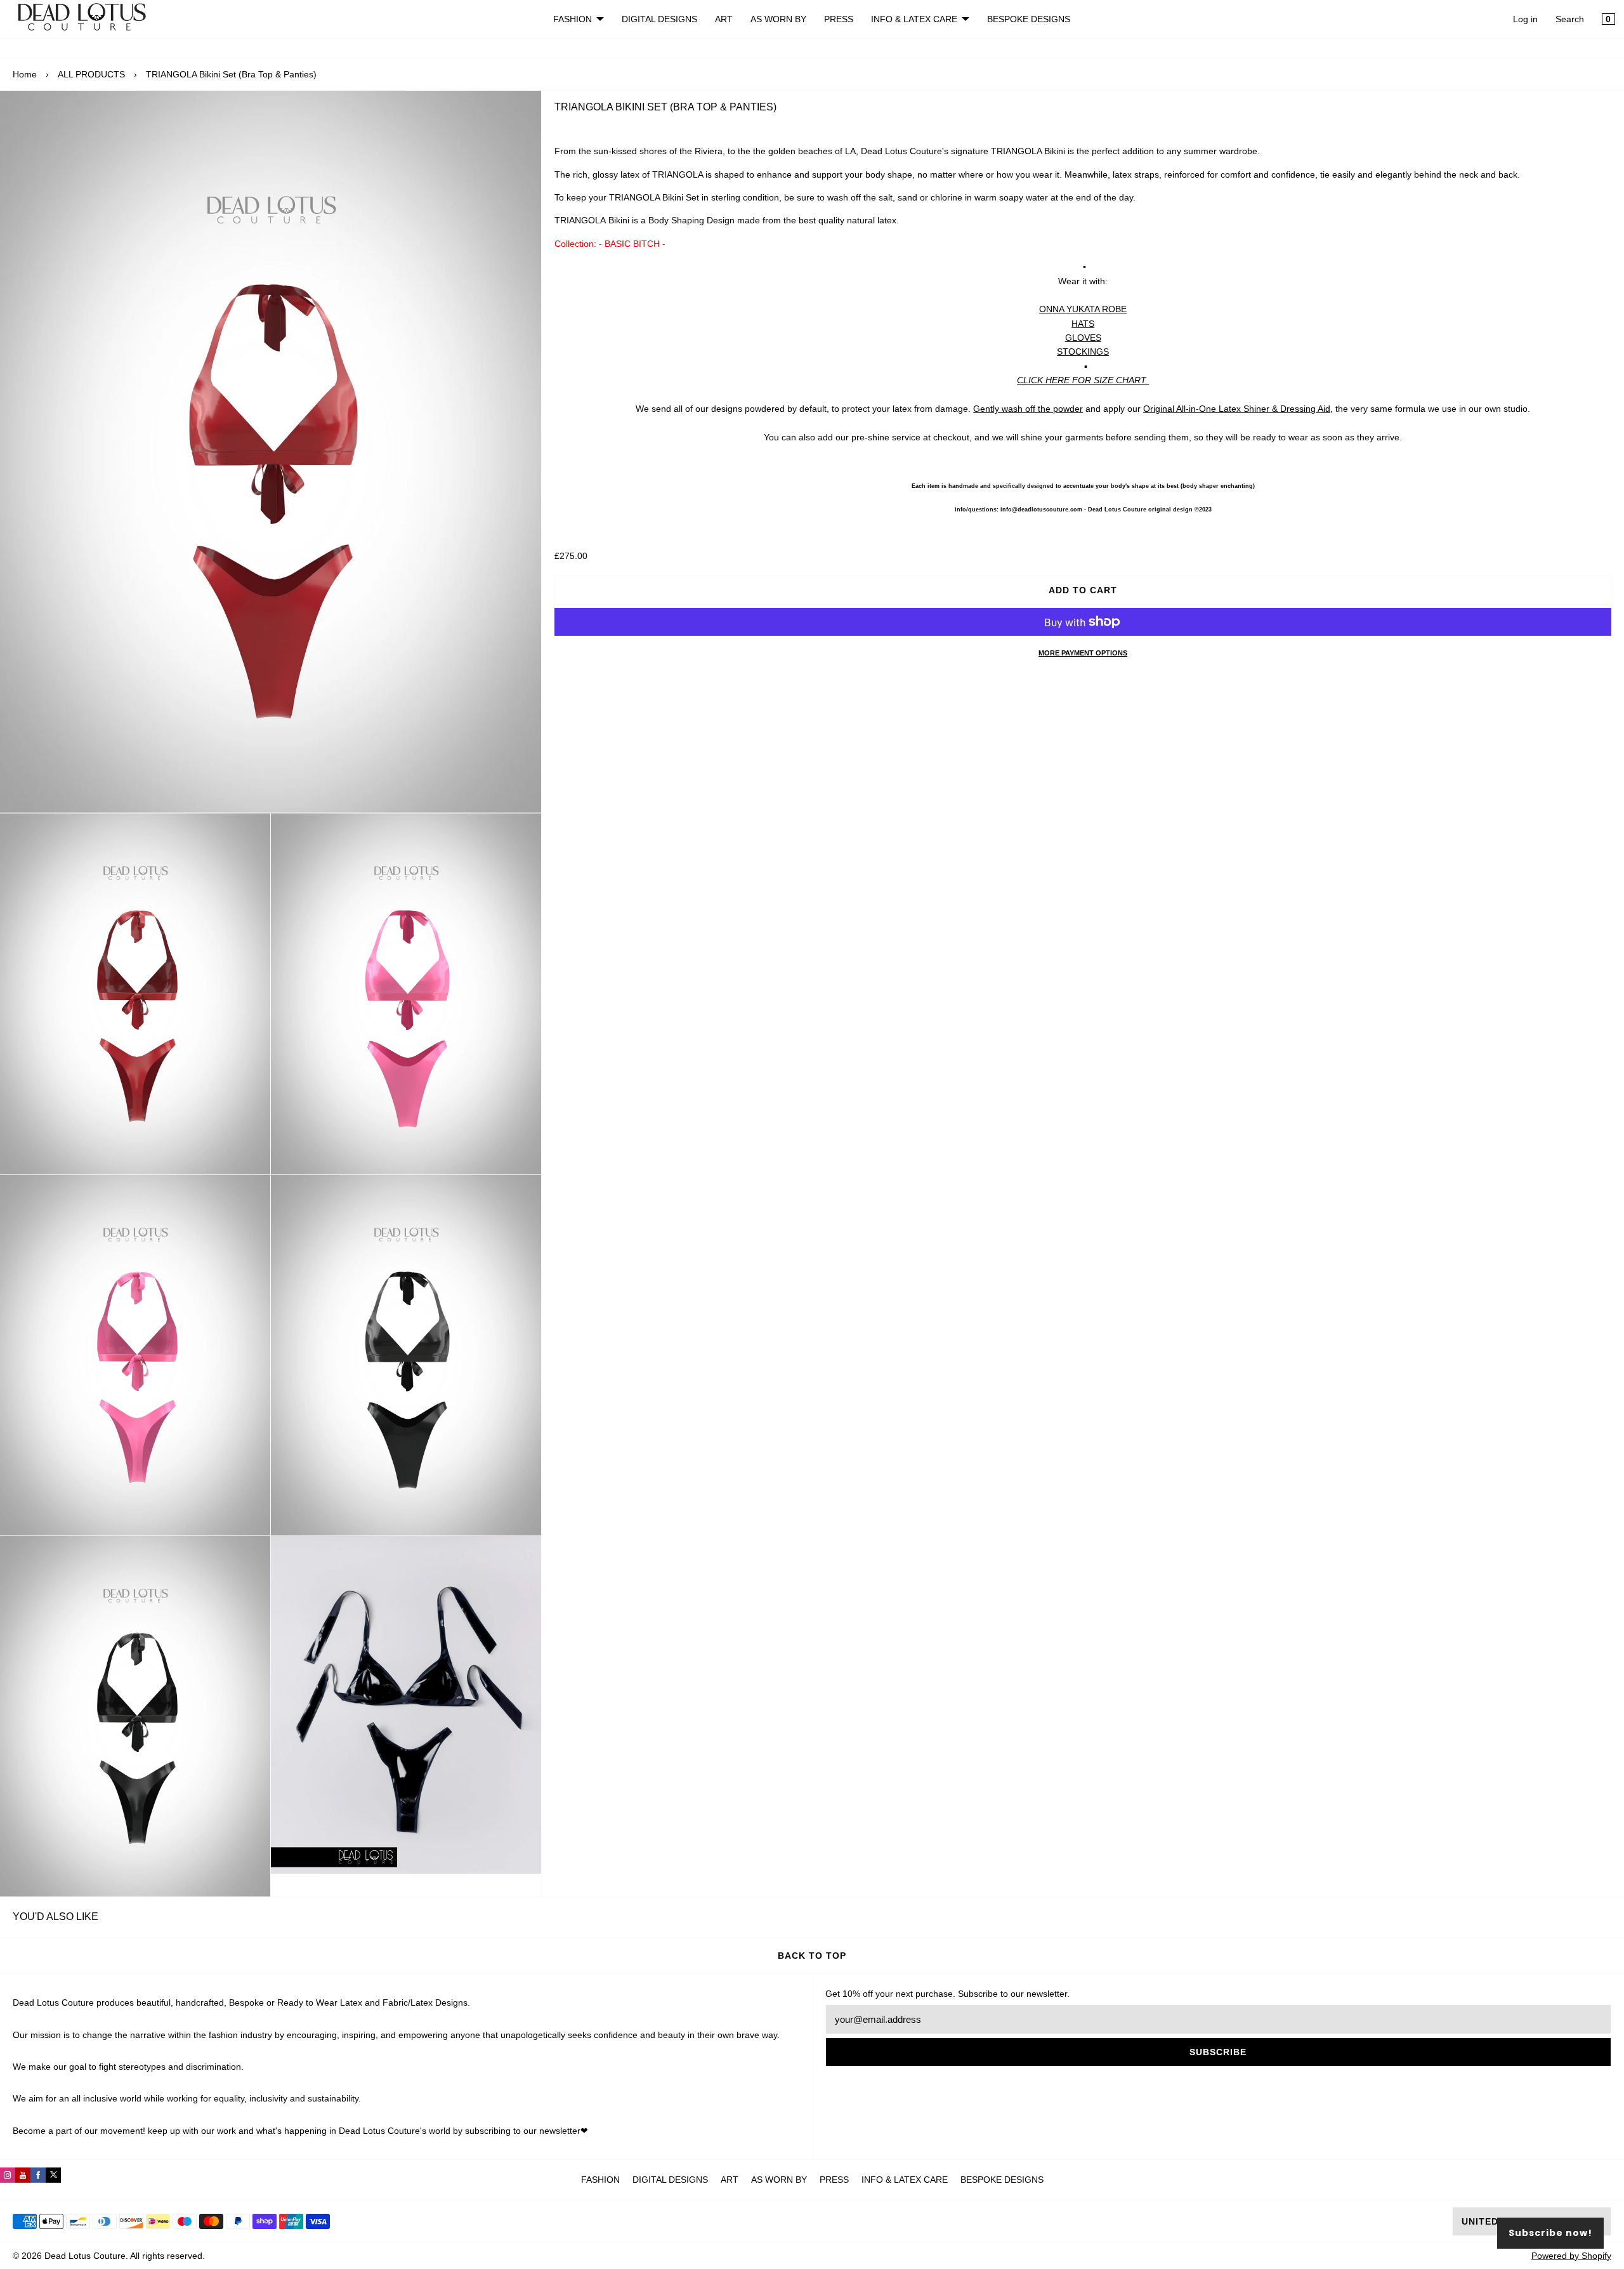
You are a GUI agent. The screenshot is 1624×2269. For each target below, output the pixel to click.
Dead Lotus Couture (85, 2256)
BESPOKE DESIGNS (1029, 19)
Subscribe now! (1550, 2233)
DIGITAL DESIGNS (659, 19)
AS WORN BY (778, 19)
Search (1570, 19)
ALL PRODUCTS (91, 74)
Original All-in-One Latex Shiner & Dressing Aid (1237, 409)
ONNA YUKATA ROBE (1083, 309)
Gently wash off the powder (1028, 409)
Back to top (812, 1956)
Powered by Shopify (1571, 2256)
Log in (1525, 19)
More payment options (1083, 653)
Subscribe (1218, 2052)
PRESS (839, 19)
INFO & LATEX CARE (914, 19)
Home (25, 74)
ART (724, 19)
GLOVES (1083, 338)
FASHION (573, 19)
